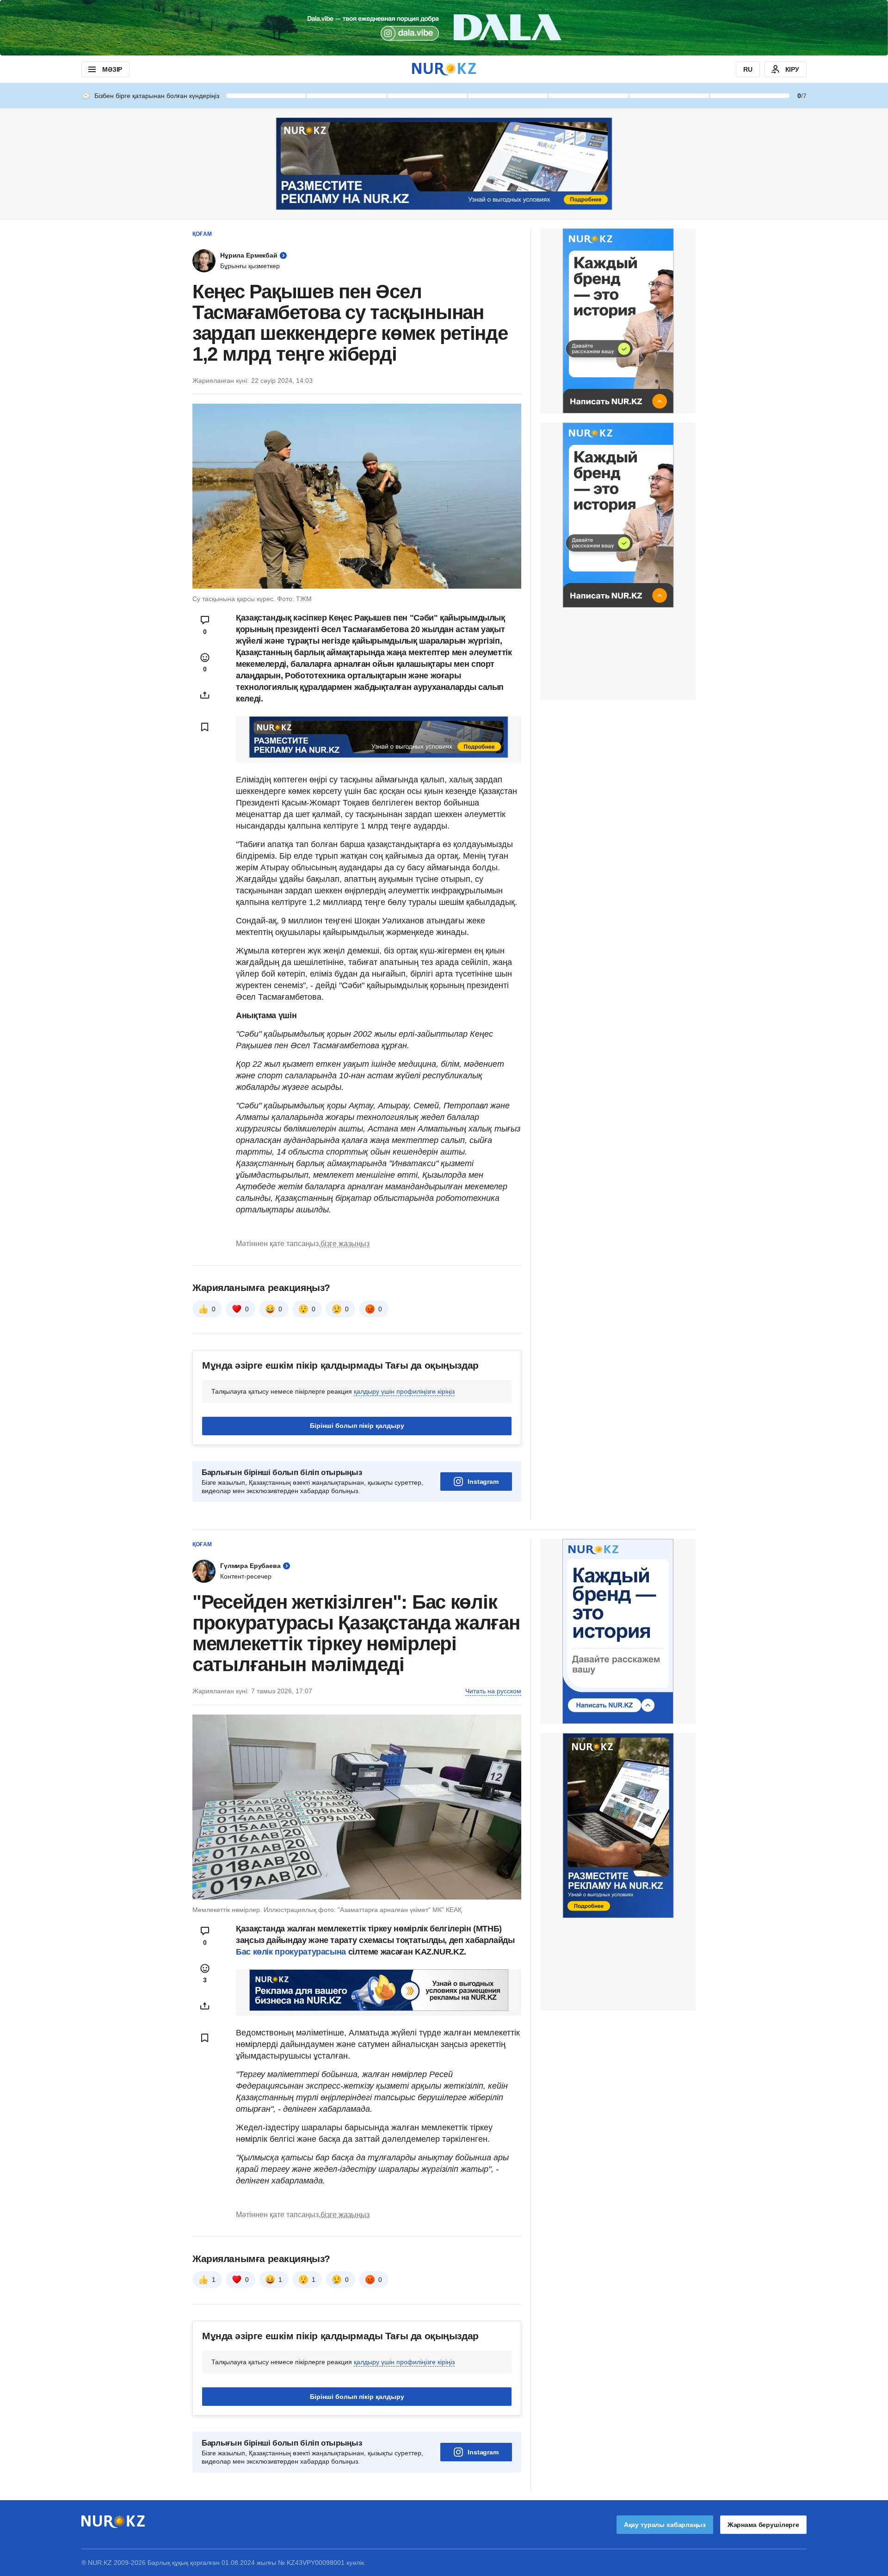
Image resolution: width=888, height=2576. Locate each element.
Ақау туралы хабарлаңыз (665, 2525)
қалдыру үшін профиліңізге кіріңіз (404, 1391)
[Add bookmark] (205, 727)
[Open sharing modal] (205, 695)
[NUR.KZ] (444, 69)
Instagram (483, 1482)
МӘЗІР (112, 69)
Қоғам (202, 234)
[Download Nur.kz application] (444, 28)
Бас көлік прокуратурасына (291, 1952)
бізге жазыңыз (345, 1244)
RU (748, 69)
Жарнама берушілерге (763, 2525)
